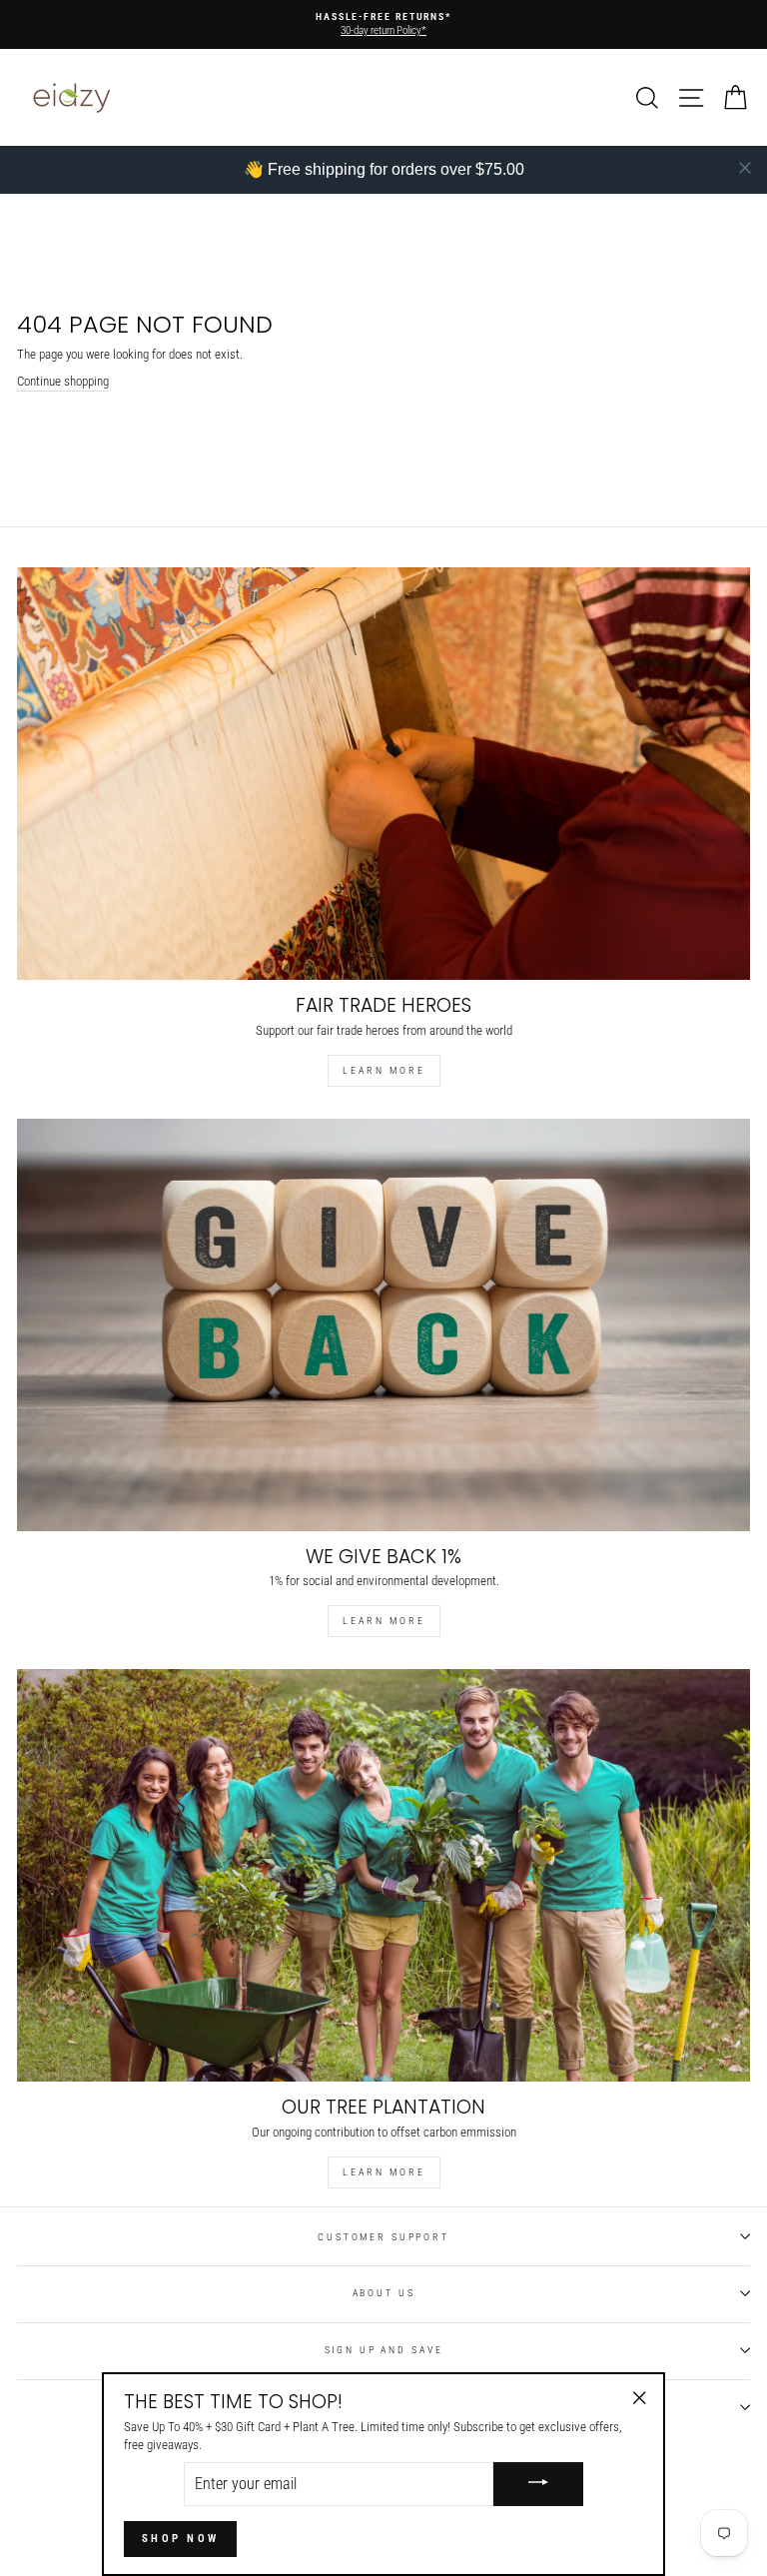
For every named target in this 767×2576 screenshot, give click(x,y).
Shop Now (180, 2539)
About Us (384, 2293)
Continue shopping (63, 381)
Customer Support (383, 2237)
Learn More (384, 1070)
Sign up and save (384, 2350)
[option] (383, 24)
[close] (745, 168)
